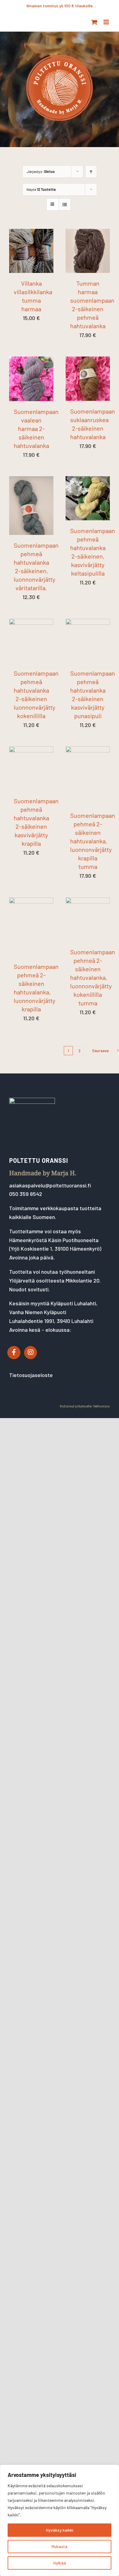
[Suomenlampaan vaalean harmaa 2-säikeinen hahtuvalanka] (31, 361)
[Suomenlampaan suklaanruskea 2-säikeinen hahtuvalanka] (88, 361)
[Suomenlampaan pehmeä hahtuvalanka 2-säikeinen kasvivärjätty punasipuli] (88, 623)
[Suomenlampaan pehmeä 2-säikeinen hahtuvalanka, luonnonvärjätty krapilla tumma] (88, 751)
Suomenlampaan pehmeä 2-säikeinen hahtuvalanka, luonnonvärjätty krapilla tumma (93, 841)
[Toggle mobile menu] (107, 22)
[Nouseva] (91, 172)
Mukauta (60, 2546)
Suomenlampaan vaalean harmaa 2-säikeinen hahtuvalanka (36, 429)
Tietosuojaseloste (31, 1375)
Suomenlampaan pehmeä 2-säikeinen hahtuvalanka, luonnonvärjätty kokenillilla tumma (93, 977)
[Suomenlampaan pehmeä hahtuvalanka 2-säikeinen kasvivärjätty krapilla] (31, 751)
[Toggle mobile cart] (94, 22)
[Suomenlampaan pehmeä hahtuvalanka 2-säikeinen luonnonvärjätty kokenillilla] (31, 623)
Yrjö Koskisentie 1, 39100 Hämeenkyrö (55, 1248)
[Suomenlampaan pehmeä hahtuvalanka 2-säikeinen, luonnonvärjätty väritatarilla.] (31, 480)
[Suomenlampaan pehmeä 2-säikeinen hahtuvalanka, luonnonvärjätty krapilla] (31, 902)
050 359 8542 (26, 1194)
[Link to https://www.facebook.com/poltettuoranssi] (14, 1352)
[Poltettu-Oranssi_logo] (60, 53)
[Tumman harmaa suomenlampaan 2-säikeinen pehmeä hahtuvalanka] (88, 233)
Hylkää (60, 2563)
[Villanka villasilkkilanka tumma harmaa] (31, 233)
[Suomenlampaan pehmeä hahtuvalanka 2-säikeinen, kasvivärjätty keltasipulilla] (88, 480)
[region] (60, 2520)
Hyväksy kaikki (60, 2530)
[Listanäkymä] (65, 204)
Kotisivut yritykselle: (76, 1406)
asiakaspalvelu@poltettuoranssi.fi (50, 1185)
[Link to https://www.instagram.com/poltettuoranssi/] (31, 1352)
